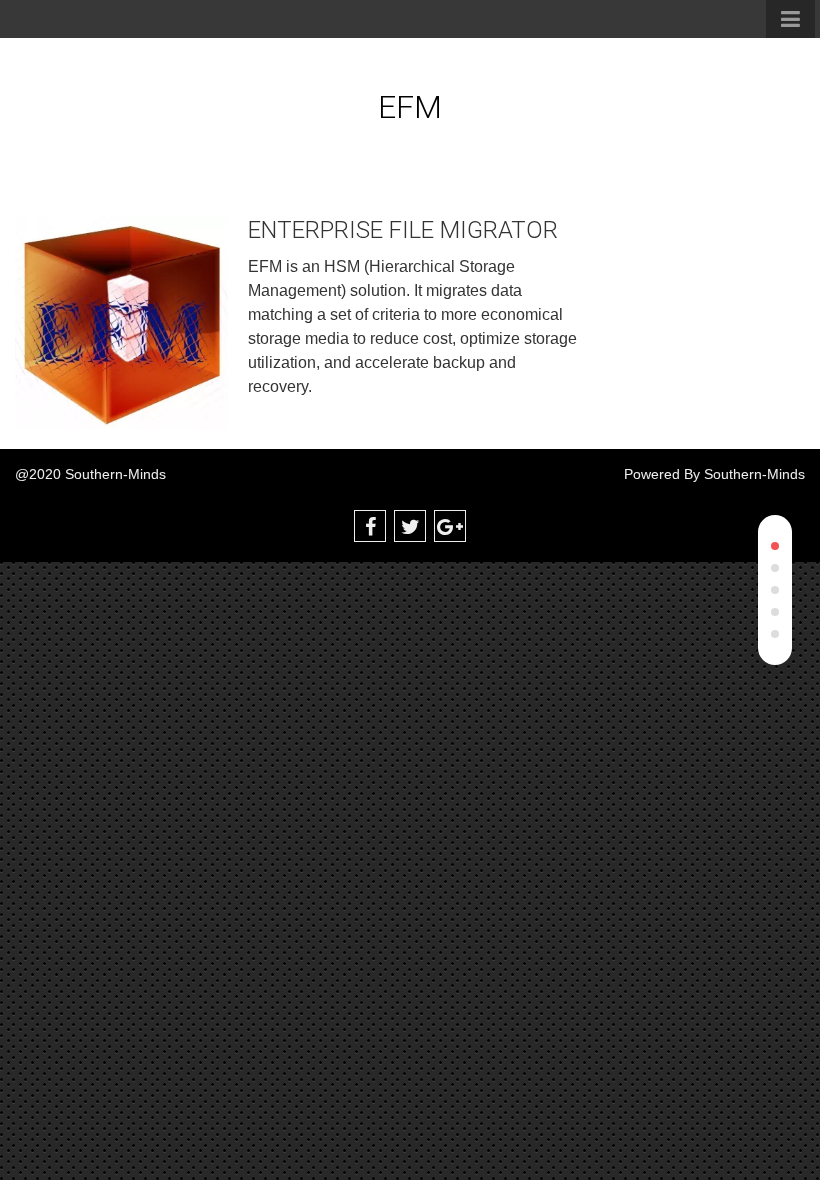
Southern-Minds (754, 474)
